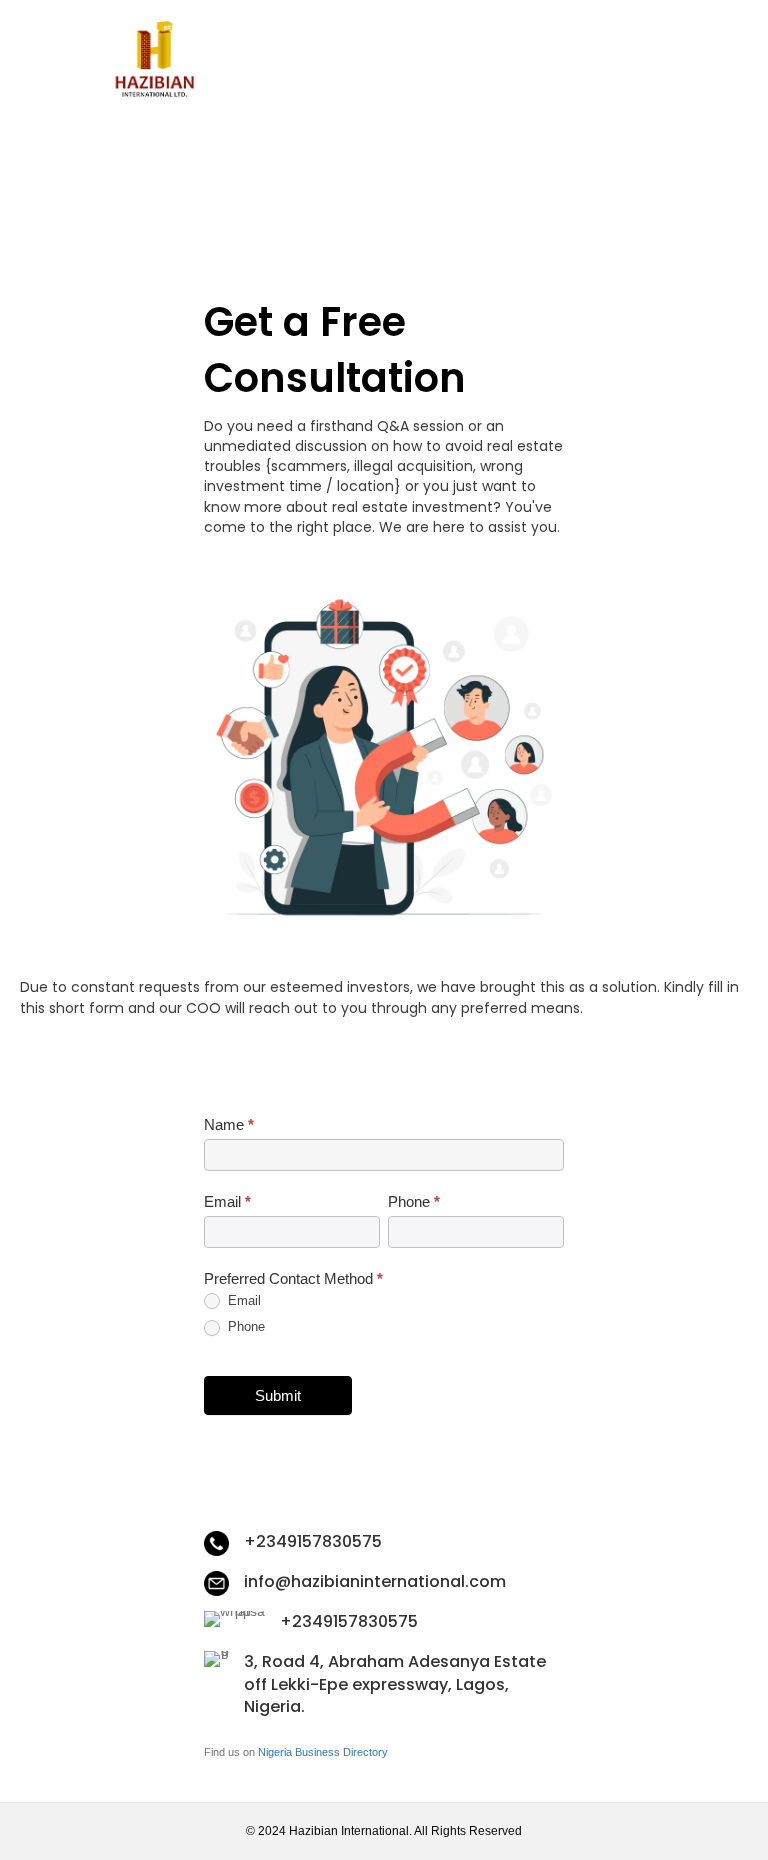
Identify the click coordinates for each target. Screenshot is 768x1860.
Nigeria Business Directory (323, 1752)
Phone (414, 1201)
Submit (278, 1395)
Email (227, 1201)
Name (229, 1124)
